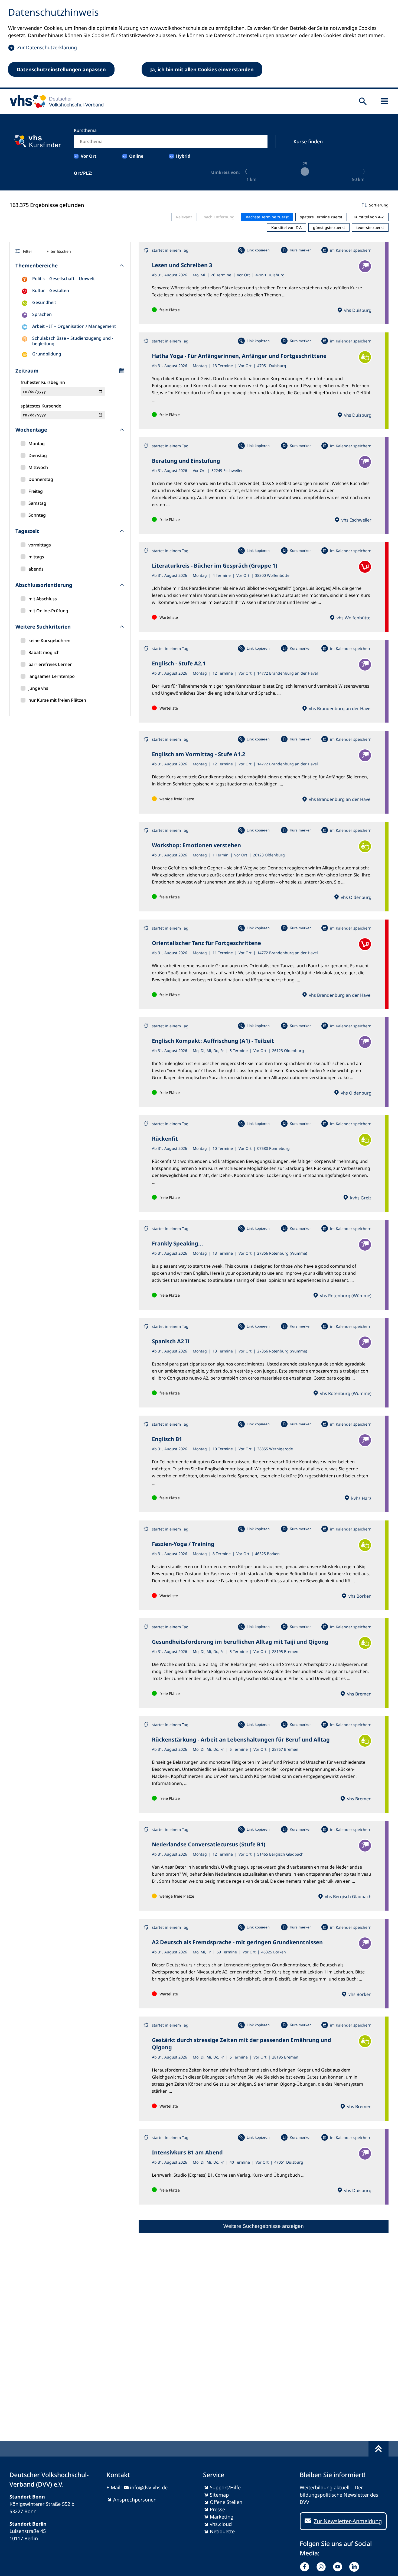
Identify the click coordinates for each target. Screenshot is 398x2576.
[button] (264, 205)
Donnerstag (41, 479)
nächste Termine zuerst (267, 217)
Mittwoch (38, 467)
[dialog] (199, 44)
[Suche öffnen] (363, 101)
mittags (36, 557)
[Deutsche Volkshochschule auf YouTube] (339, 2567)
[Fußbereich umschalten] (379, 2449)
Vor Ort (89, 156)
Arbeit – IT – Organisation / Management (74, 326)
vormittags (40, 545)
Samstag (37, 503)
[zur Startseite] (55, 101)
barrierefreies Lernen (50, 664)
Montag (37, 444)
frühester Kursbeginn (43, 382)
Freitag (36, 491)
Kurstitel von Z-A (286, 227)
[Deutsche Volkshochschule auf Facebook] (306, 2567)
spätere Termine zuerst (321, 217)
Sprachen (42, 314)
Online (136, 156)
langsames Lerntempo (52, 676)
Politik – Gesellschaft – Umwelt (63, 279)
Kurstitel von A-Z (369, 217)
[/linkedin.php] (355, 2567)
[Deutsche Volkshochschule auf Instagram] (322, 2567)
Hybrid (183, 156)
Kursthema (85, 130)
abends (36, 569)
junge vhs (38, 688)
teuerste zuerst (370, 227)
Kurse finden (308, 141)
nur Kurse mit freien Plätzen (57, 700)
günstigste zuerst (329, 227)
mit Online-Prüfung (48, 611)
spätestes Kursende (41, 406)
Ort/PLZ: (83, 173)
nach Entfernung (219, 217)
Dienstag (38, 455)
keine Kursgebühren (49, 640)
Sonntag (37, 515)
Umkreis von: (226, 172)
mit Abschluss (43, 599)
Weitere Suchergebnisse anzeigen (264, 2226)
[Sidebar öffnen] (384, 101)
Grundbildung (47, 354)
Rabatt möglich (44, 652)
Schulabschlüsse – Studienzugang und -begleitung (73, 341)
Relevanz (184, 217)
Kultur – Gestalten (51, 290)
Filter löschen (59, 251)
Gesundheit (44, 302)
